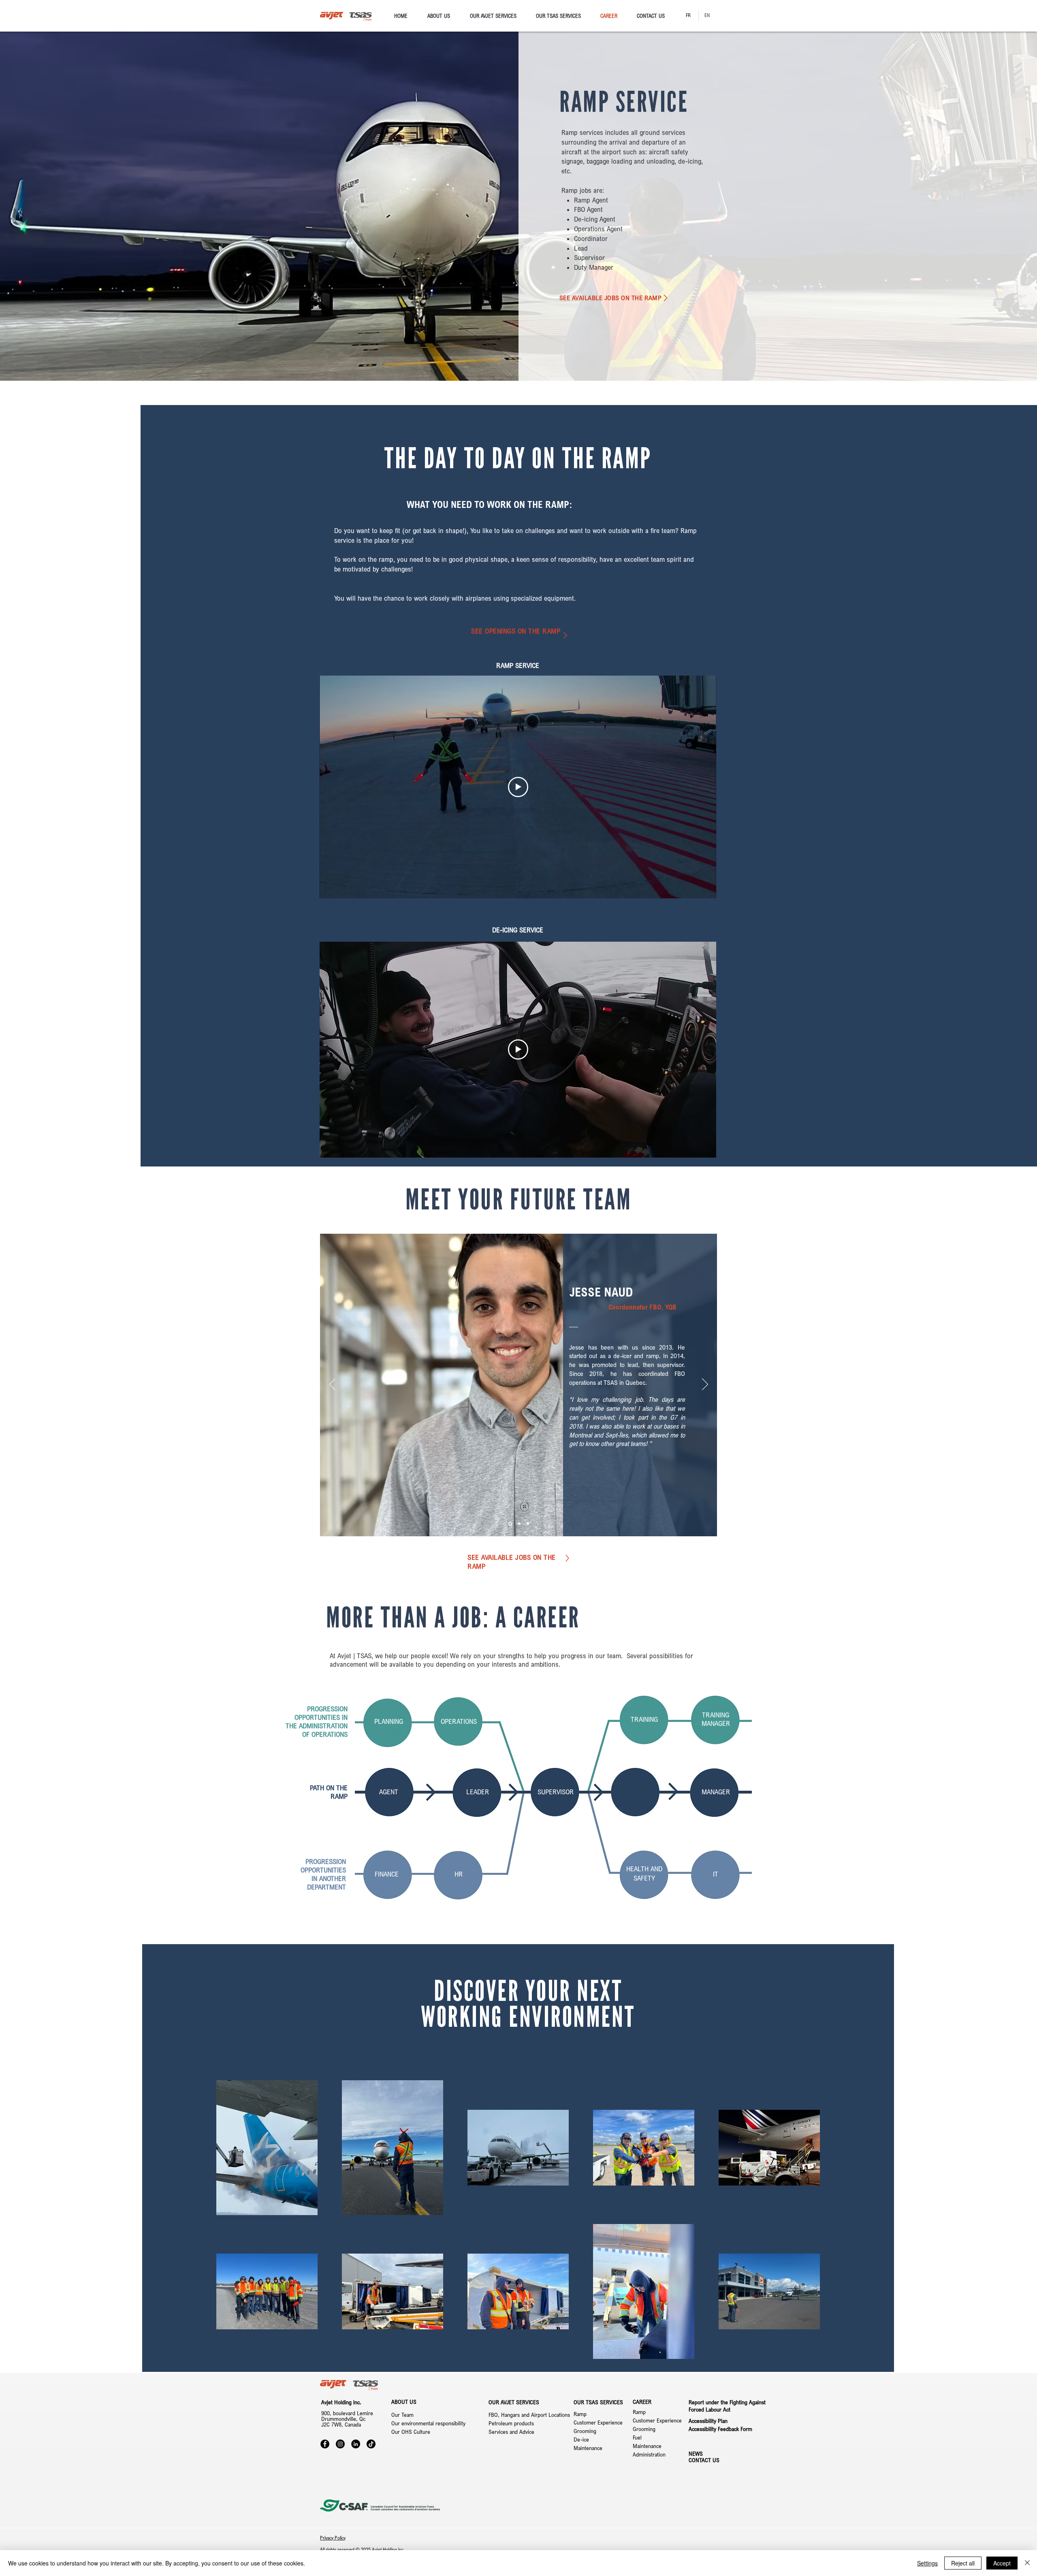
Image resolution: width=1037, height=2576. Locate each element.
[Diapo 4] (528, 1524)
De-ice (581, 2439)
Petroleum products (511, 2423)
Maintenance (589, 2448)
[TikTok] (371, 2444)
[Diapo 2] (510, 1524)
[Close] (1027, 2563)
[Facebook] (325, 2444)
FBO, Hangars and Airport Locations (529, 2415)
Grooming (585, 2431)
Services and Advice (511, 2432)
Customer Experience (598, 2422)
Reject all (963, 2563)
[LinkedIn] (356, 2444)
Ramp (580, 2414)
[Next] (705, 1385)
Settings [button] (927, 2563)
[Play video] (518, 787)
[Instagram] (340, 2444)
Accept (1002, 2563)
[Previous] (332, 1385)
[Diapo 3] (519, 1524)
